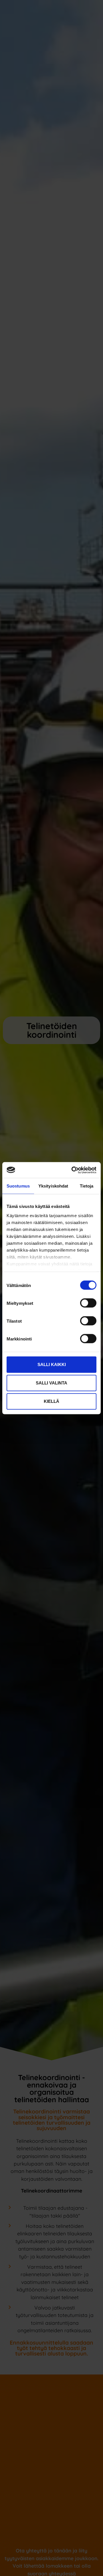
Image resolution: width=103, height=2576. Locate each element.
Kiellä (51, 1401)
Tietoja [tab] (87, 1186)
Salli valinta (51, 1383)
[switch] (88, 1303)
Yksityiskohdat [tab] (53, 1186)
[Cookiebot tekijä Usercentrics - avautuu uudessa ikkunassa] (73, 1170)
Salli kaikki (52, 1364)
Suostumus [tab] (18, 1186)
